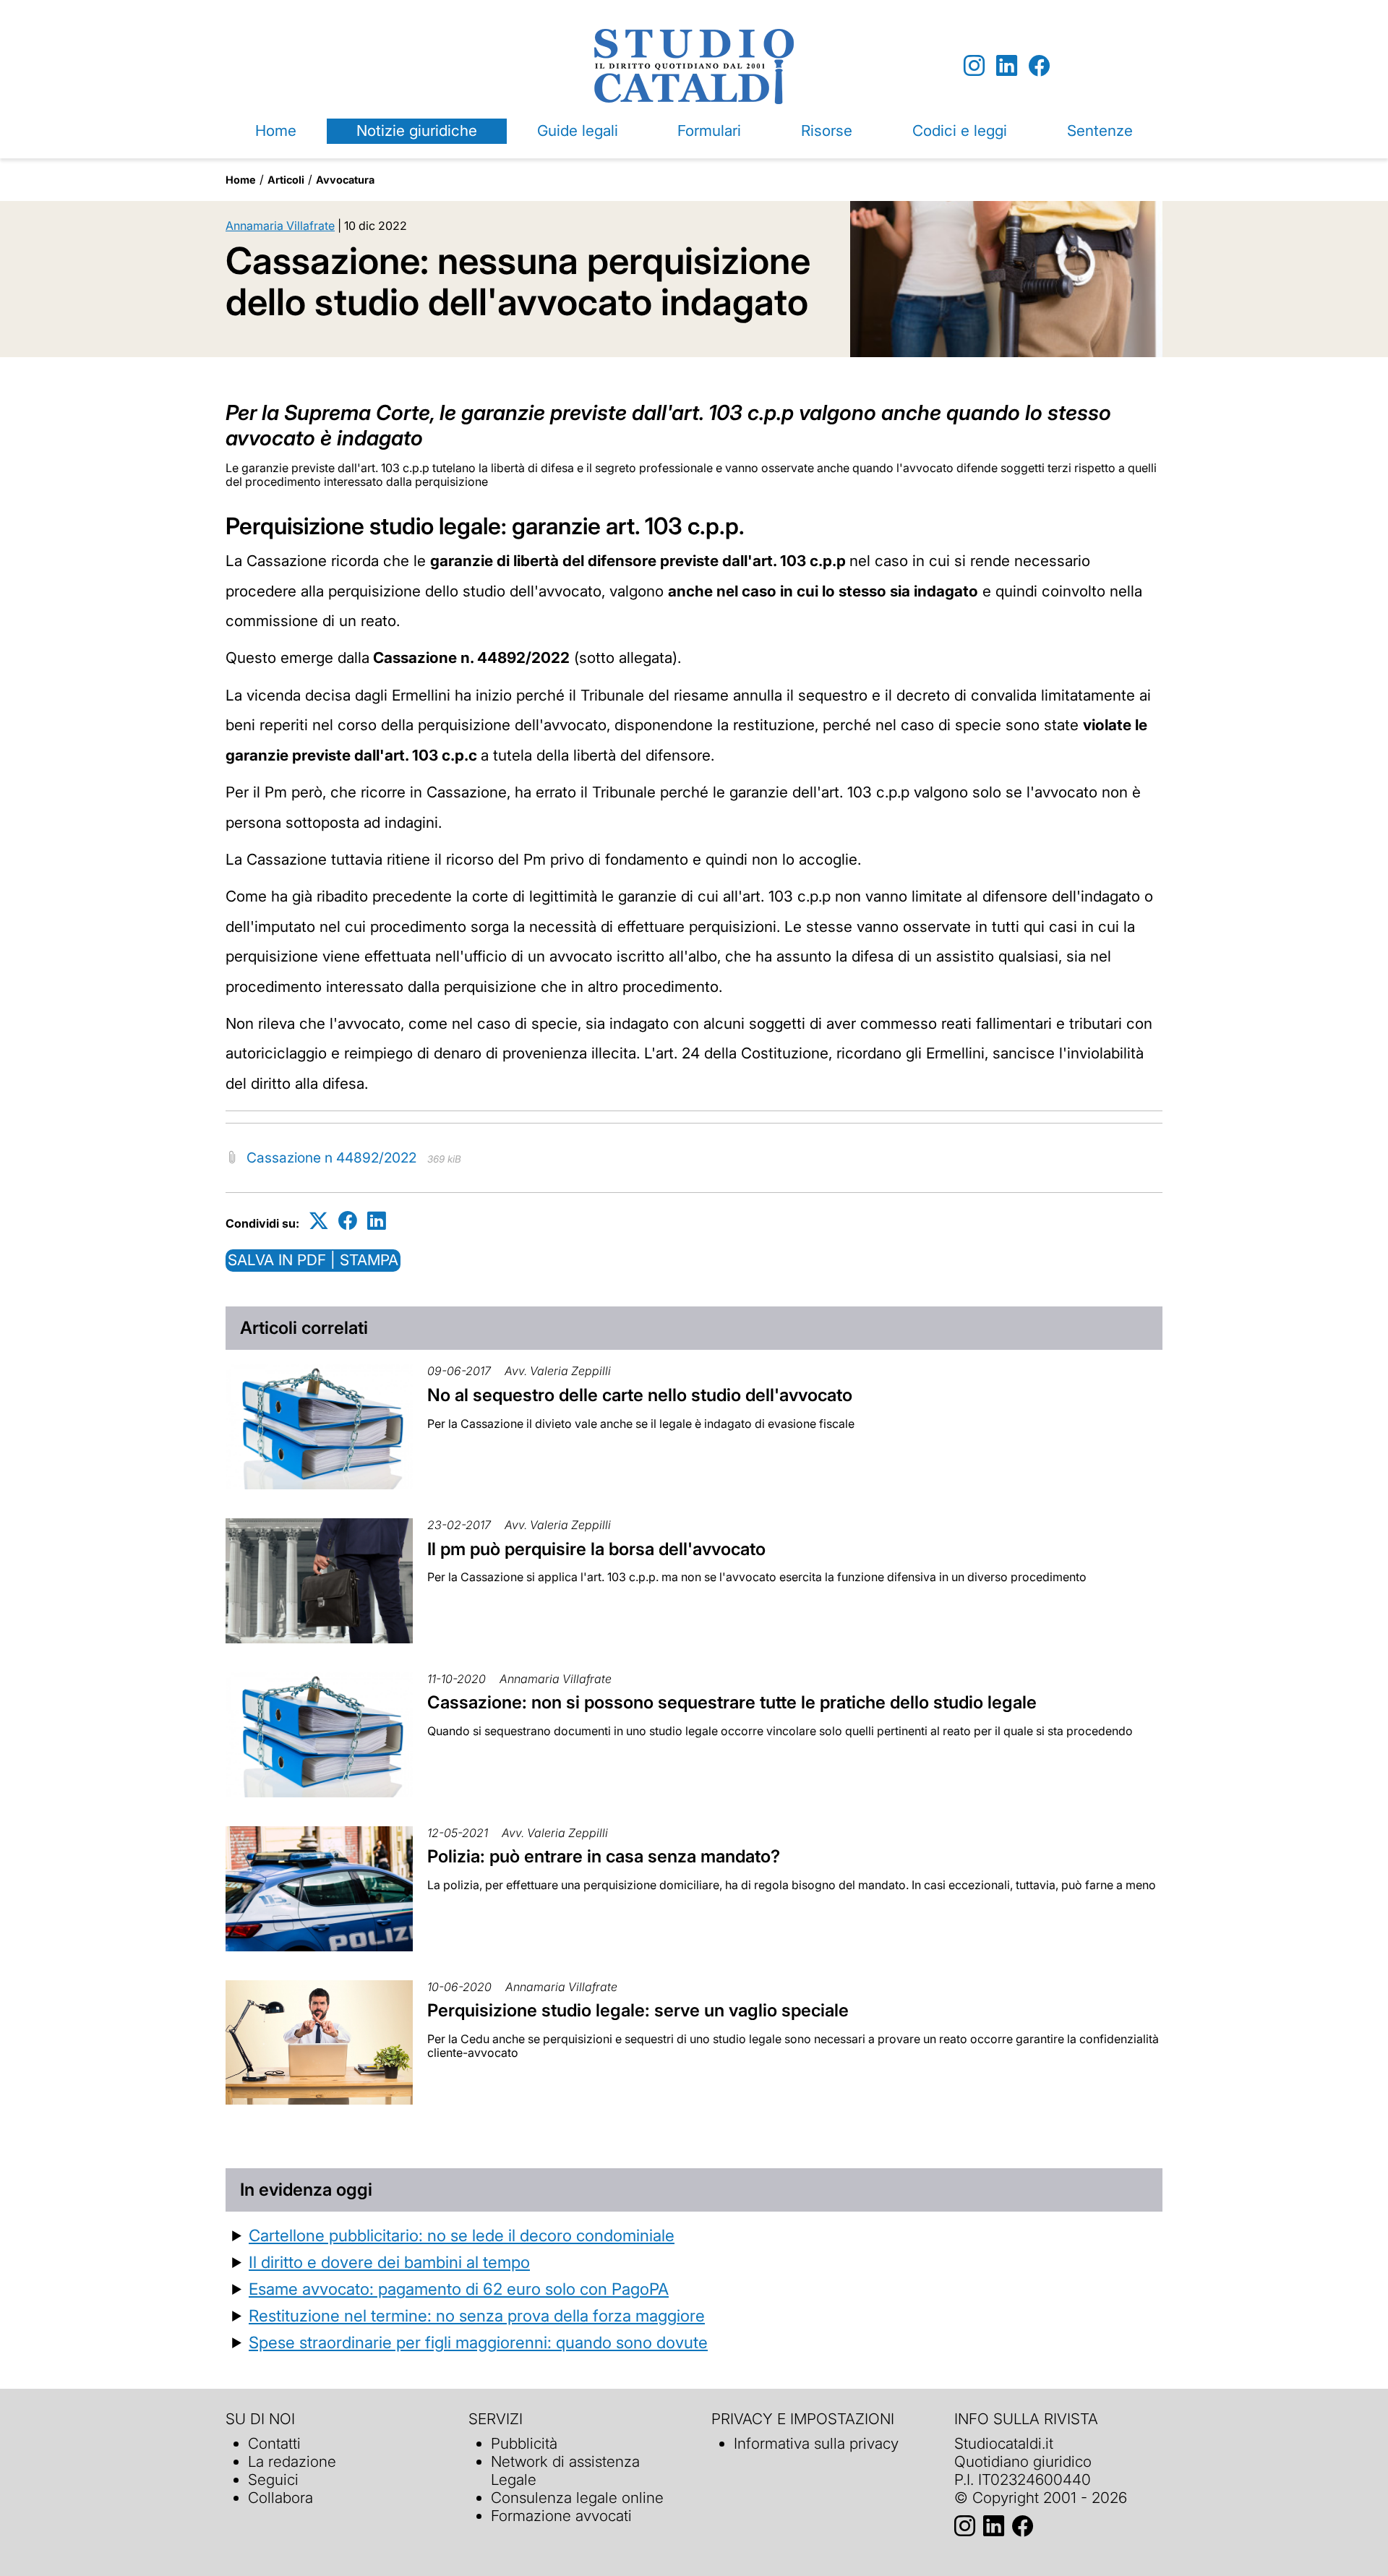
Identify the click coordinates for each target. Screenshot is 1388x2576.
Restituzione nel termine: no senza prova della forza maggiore (477, 2315)
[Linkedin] (1007, 66)
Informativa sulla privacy (816, 2443)
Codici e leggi (960, 130)
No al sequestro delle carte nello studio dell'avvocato (640, 1395)
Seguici (273, 2479)
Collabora (280, 2498)
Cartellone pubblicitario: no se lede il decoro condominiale (462, 2235)
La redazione (292, 2461)
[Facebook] (1039, 66)
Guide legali (578, 130)
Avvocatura (345, 180)
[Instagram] (974, 66)
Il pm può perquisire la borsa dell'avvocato (596, 1549)
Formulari (709, 130)
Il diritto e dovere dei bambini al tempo (389, 2262)
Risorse (827, 130)
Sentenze (1100, 130)
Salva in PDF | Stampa (313, 1260)
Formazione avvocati (561, 2516)
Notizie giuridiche (417, 130)
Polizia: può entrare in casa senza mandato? (604, 1856)
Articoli (286, 180)
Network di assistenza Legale (565, 2470)
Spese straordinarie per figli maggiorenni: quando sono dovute (478, 2342)
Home (276, 130)
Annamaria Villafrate (280, 226)
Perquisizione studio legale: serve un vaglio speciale (638, 2010)
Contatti (274, 2443)
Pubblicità (524, 2443)
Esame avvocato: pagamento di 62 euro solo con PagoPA (459, 2289)
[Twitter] (319, 1221)
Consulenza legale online (577, 2498)
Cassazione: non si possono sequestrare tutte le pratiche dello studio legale (732, 1702)
